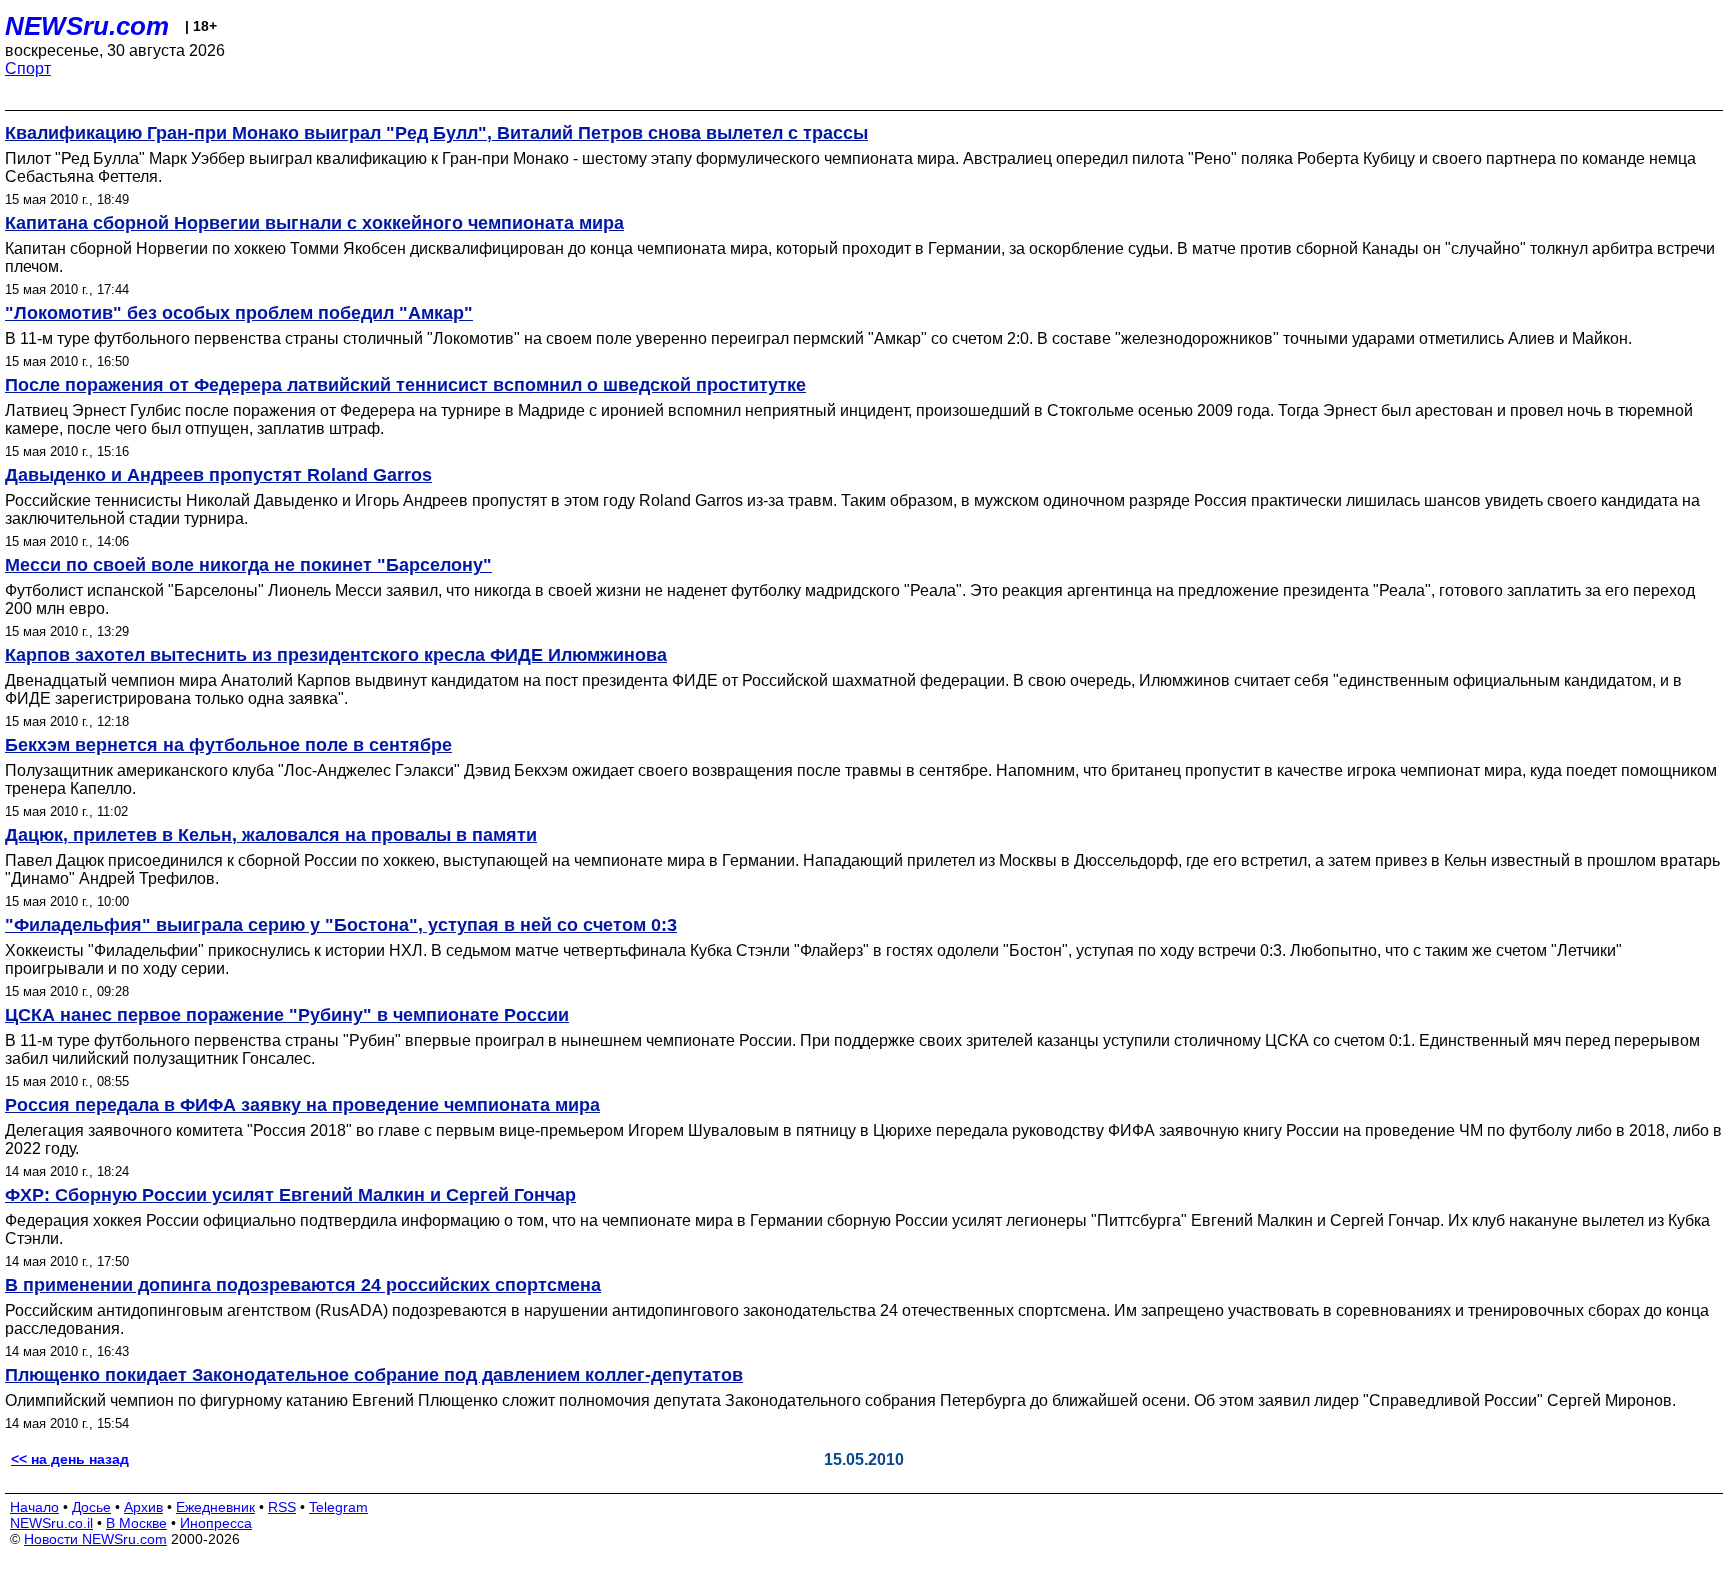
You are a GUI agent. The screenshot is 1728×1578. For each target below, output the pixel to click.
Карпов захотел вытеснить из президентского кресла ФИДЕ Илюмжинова (336, 655)
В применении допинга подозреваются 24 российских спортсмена (303, 1285)
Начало (34, 1507)
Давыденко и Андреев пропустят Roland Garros (218, 475)
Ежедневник (215, 1507)
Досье (91, 1507)
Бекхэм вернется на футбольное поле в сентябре (228, 745)
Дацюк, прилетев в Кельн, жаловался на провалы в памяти (271, 835)
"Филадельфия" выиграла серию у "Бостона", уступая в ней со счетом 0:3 (341, 925)
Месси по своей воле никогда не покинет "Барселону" (248, 565)
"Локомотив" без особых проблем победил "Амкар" (239, 313)
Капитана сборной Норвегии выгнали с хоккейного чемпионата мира (314, 223)
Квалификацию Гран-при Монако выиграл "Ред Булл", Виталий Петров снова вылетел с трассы (436, 133)
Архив (143, 1507)
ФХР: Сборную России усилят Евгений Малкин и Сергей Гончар (290, 1195)
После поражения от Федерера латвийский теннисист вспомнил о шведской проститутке (405, 385)
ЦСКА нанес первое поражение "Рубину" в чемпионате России (287, 1015)
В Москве (136, 1523)
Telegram (338, 1507)
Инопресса (216, 1523)
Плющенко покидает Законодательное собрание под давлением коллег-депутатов (374, 1375)
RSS (282, 1507)
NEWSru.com (87, 26)
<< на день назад (70, 1459)
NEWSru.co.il (51, 1523)
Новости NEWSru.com (95, 1539)
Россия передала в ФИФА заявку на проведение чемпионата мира (302, 1105)
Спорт (28, 68)
